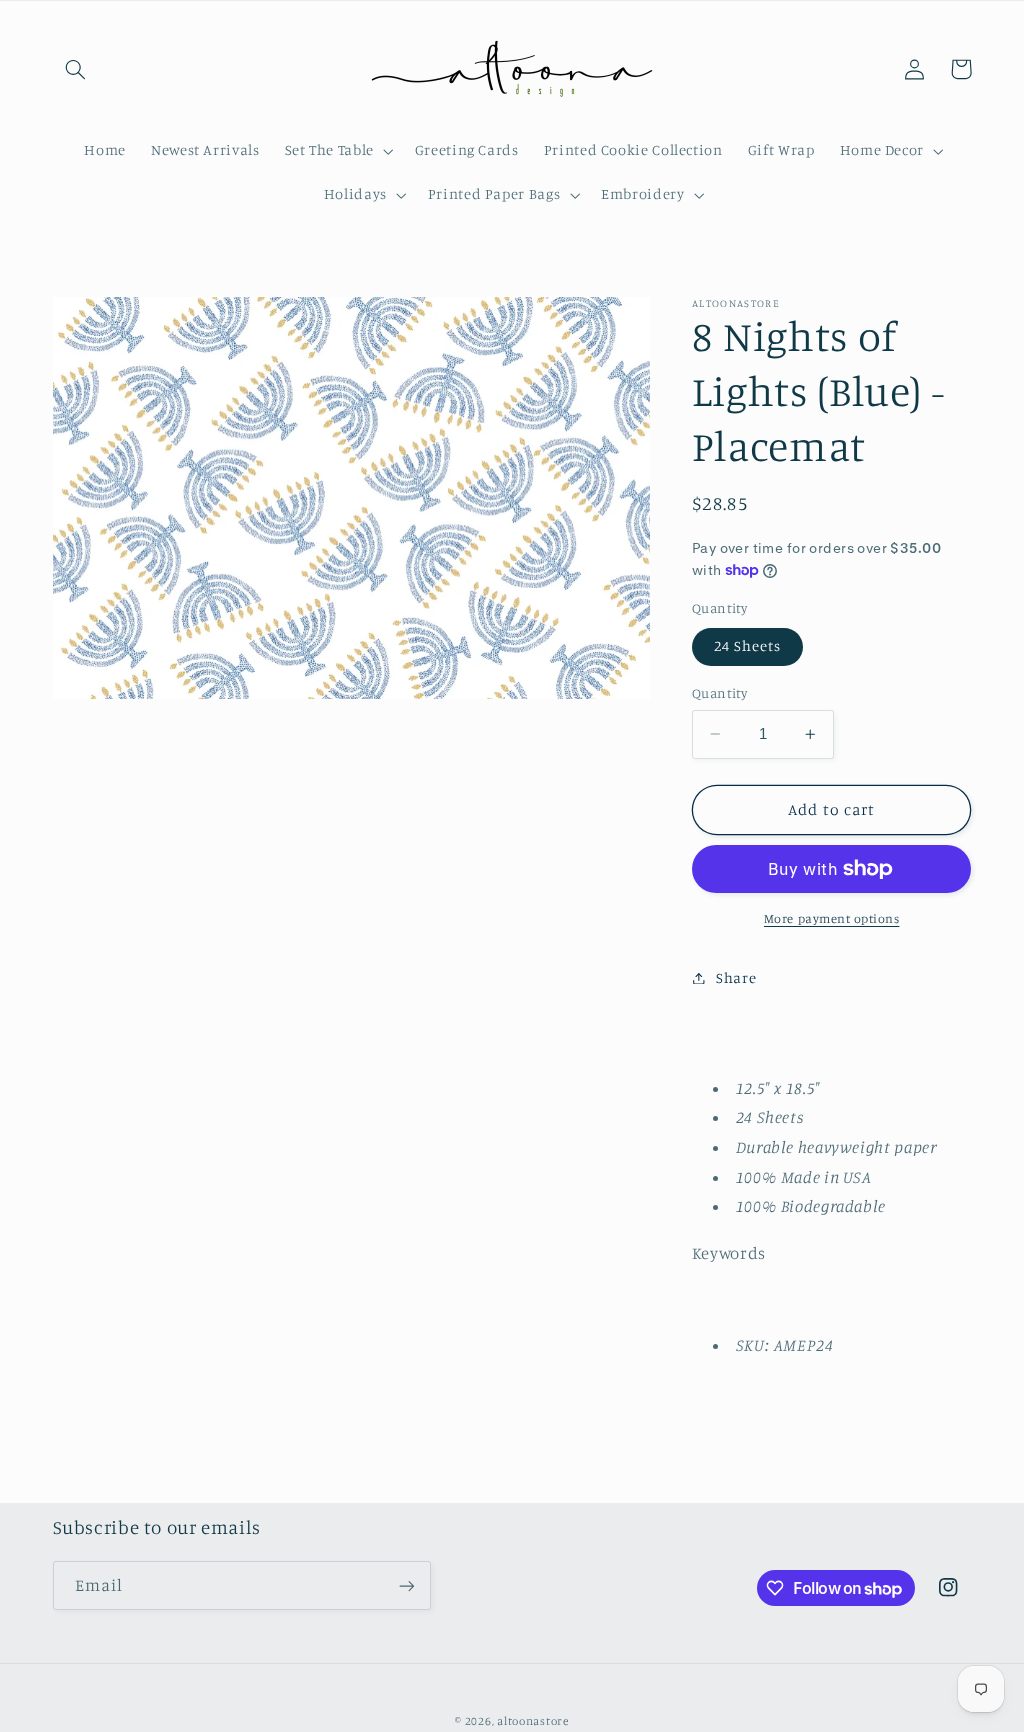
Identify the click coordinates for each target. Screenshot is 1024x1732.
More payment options (832, 918)
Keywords (729, 1253)
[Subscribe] (406, 1585)
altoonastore (533, 1721)
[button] (76, 69)
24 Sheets (747, 645)
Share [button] (736, 977)
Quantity (719, 693)
